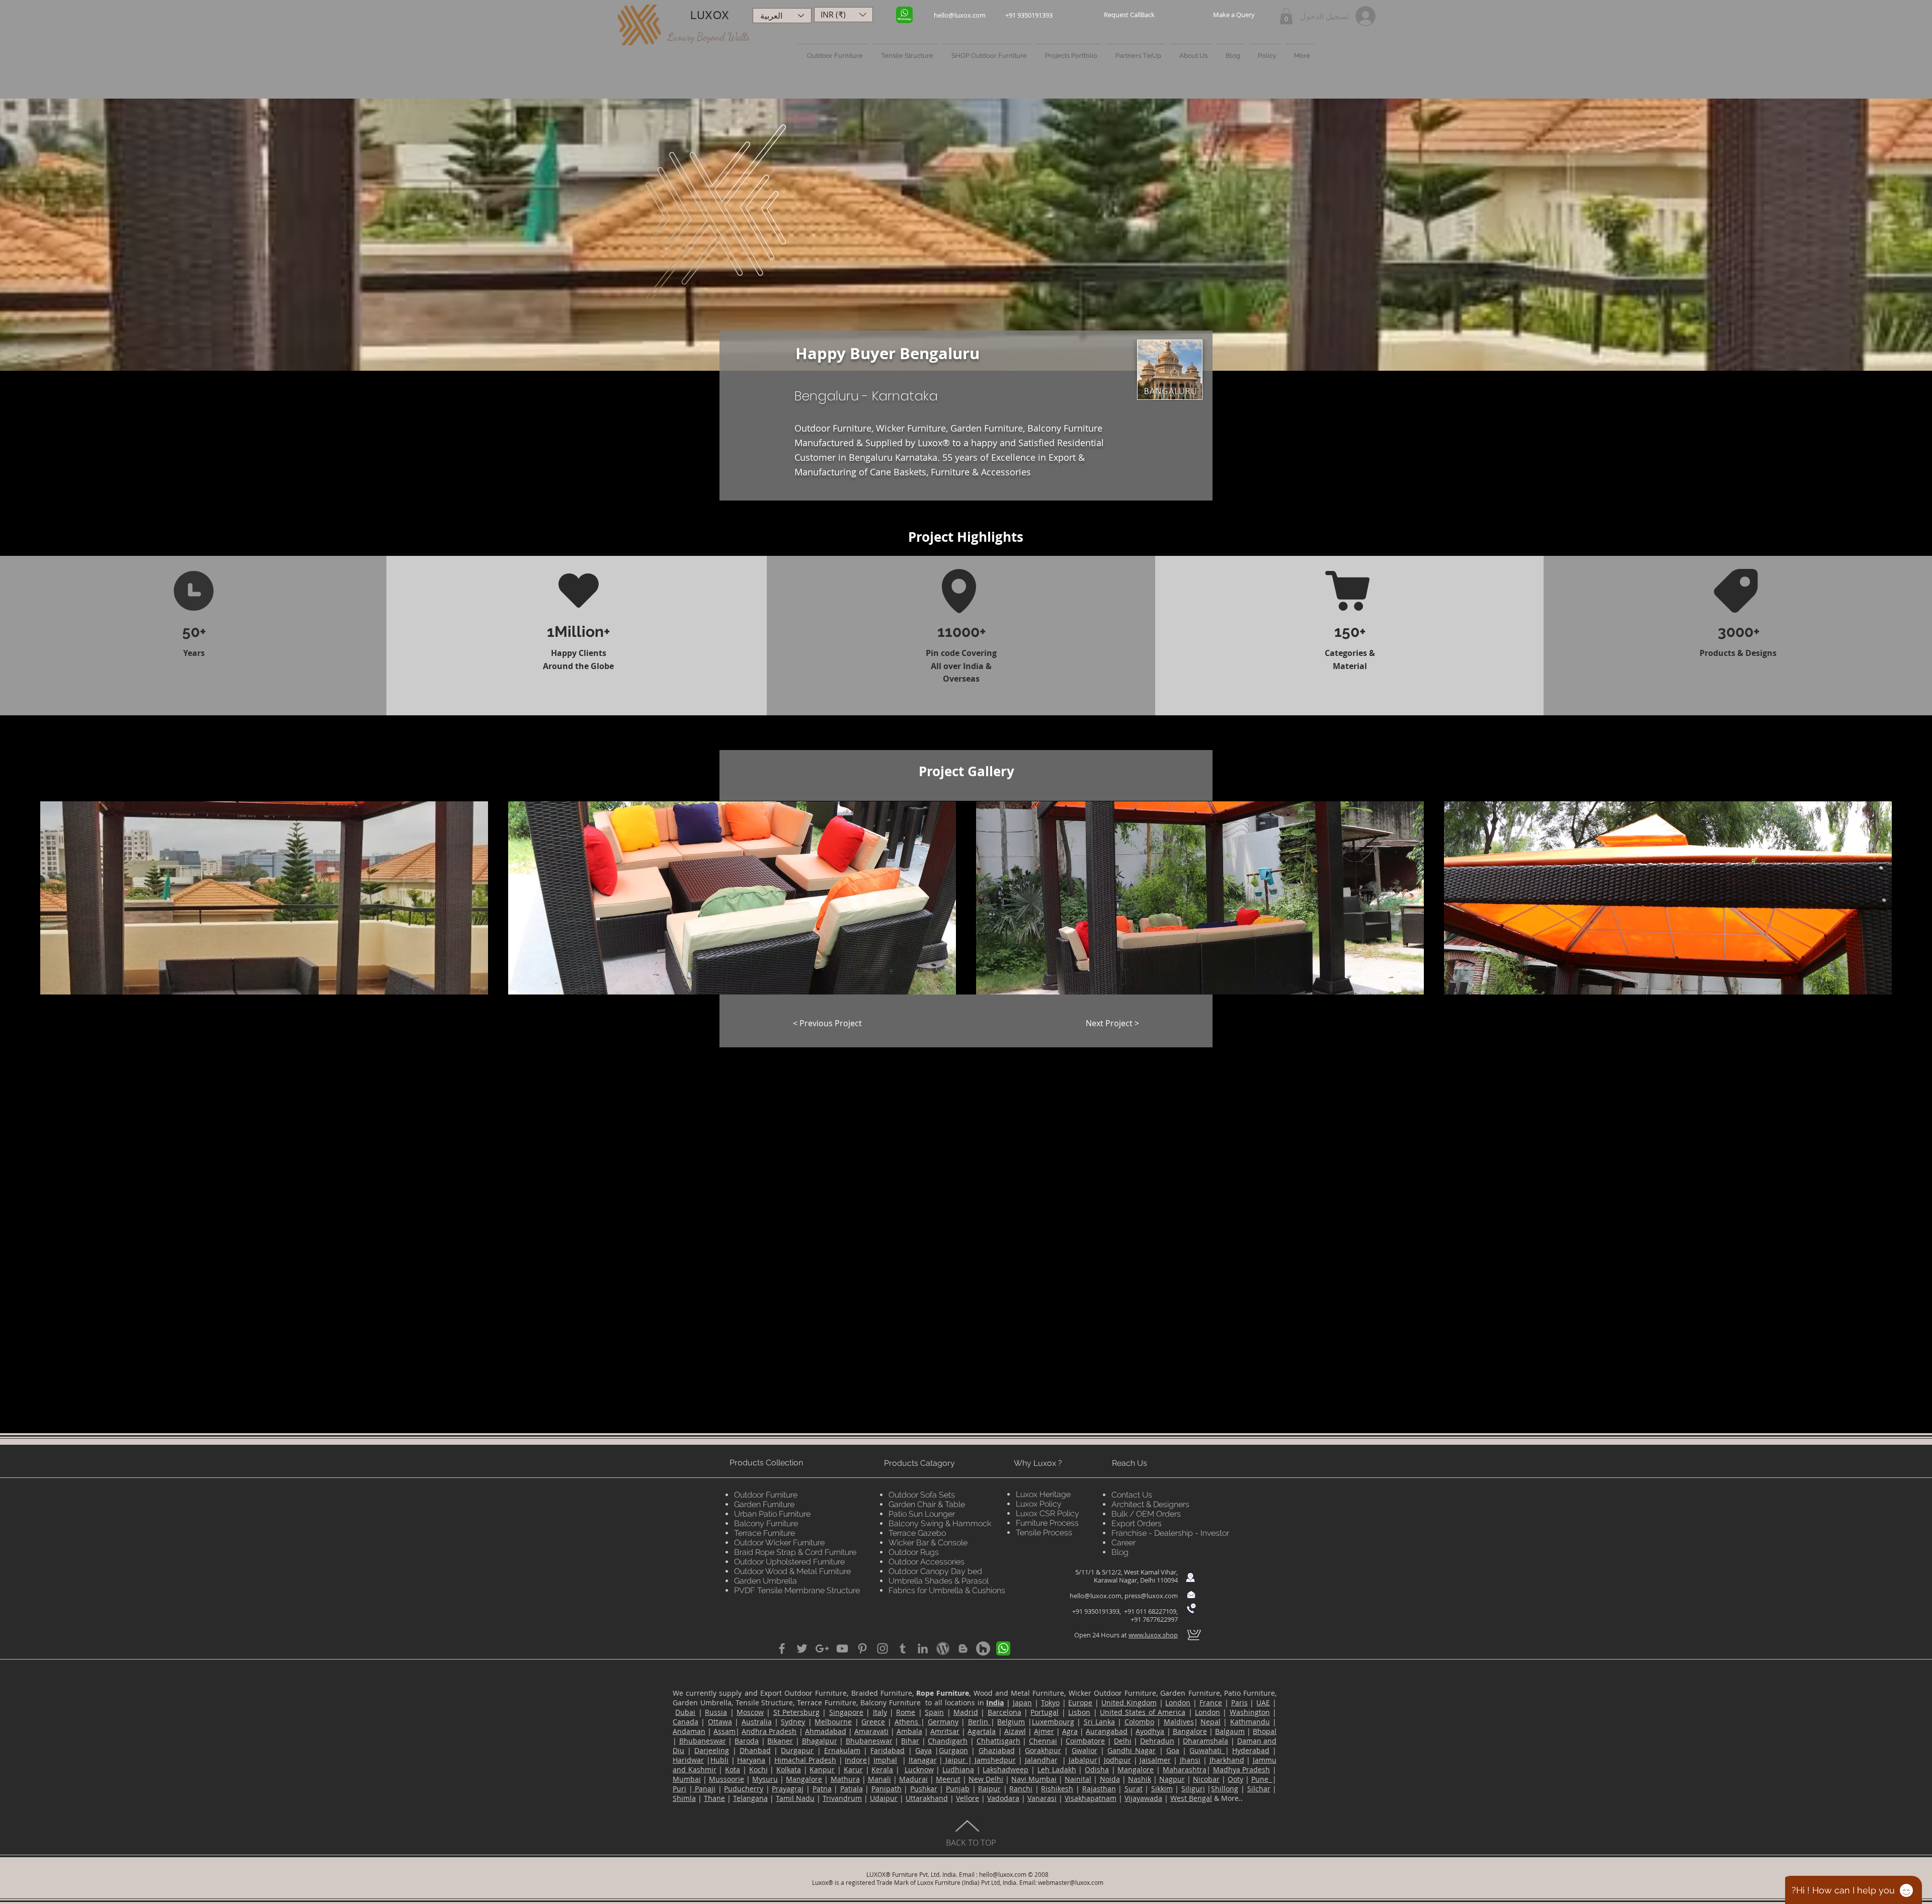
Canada (686, 1722)
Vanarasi (1042, 1798)
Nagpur (1172, 1779)
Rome (906, 1712)
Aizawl (1015, 1731)
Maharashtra (1185, 1769)
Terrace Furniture (764, 1533)
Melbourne (833, 1722)
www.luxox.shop (1153, 1635)
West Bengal (1191, 1798)
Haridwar (688, 1760)
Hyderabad (1251, 1750)
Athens (908, 1722)
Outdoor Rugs (914, 1552)
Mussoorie (727, 1779)
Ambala (909, 1731)
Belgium (1011, 1722)
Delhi (1123, 1741)
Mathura (845, 1779)
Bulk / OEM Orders (1146, 1514)
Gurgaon (953, 1750)
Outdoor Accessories (927, 1562)
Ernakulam (842, 1750)
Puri (679, 1789)
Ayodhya (1150, 1731)
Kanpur (822, 1769)
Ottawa (720, 1722)
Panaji (704, 1789)
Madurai (913, 1779)
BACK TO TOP (971, 1843)
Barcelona (1004, 1712)
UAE (1263, 1703)
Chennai (1043, 1741)
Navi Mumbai (1034, 1779)
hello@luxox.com (1096, 1596)
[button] (1129, 15)
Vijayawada (1143, 1798)
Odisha (1097, 1769)
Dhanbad (755, 1750)
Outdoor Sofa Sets (922, 1495)
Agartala (982, 1731)
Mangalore (1136, 1769)
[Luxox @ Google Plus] (822, 1648)
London (1178, 1703)
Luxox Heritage (1043, 1494)
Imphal (885, 1760)
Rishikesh (1057, 1789)
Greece (873, 1722)
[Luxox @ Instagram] (882, 1648)
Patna (822, 1789)
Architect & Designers (1150, 1504)
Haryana (751, 1760)
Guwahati (1207, 1750)
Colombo (1139, 1722)
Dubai (685, 1712)
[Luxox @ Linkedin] (923, 1648)
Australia (757, 1722)
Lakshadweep (1005, 1769)
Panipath (887, 1789)
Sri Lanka (1099, 1722)
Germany (943, 1722)
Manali (879, 1779)
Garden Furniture (764, 1504)
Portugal (1044, 1712)
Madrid (966, 1712)
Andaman (689, 1731)
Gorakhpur (1043, 1750)
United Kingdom (1129, 1703)
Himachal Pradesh (805, 1760)
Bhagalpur (820, 1741)
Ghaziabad (997, 1750)
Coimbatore (1085, 1741)
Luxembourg (1053, 1722)
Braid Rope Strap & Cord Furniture (795, 1552)
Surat (1134, 1789)
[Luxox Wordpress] (943, 1648)
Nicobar (1206, 1779)
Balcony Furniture (766, 1523)
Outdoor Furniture (766, 1495)
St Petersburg (796, 1712)
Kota (733, 1769)
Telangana (750, 1798)
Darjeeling (712, 1750)
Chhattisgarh (998, 1741)
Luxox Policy (1039, 1504)
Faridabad (888, 1750)
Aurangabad (1107, 1731)
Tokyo (1050, 1703)
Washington (1250, 1712)
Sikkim (1162, 1789)
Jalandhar (1041, 1760)
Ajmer (1044, 1731)
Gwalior (1084, 1750)
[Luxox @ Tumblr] (903, 1648)
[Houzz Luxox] (983, 1648)
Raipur (989, 1789)
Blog (1120, 1552)
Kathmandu (1250, 1722)
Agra (1070, 1731)
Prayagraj (788, 1789)
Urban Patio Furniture (772, 1514)
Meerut (948, 1779)
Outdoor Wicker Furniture (779, 1543)
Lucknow (919, 1769)
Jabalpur (1083, 1760)
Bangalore (1190, 1731)
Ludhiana (958, 1769)
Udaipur (884, 1798)
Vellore (968, 1798)
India (995, 1703)
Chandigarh (948, 1741)
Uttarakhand (927, 1798)
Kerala (882, 1769)
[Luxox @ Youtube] (842, 1648)
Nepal (1211, 1722)
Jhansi (1190, 1760)
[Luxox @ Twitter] (802, 1648)
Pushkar (924, 1789)
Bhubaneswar (703, 1741)
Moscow (750, 1712)
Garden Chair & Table (927, 1504)
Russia (716, 1712)
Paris (1239, 1703)
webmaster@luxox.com (1071, 1882)
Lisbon (1079, 1712)
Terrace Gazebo (917, 1533)
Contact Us (1132, 1495)
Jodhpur (1117, 1760)
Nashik (1140, 1779)
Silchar (1259, 1789)
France (1211, 1703)
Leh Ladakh (1057, 1769)
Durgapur (797, 1750)
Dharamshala (1205, 1741)
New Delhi (986, 1779)
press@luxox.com (1151, 1596)
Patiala (852, 1789)
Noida (1110, 1779)
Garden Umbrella (766, 1581)
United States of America (1143, 1712)
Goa (1173, 1750)
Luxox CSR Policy (1048, 1513)
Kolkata (789, 1769)
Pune (1262, 1779)
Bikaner (780, 1741)
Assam (725, 1731)
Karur (853, 1769)
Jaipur (955, 1760)
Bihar (910, 1741)
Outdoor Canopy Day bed (935, 1571)
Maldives (1179, 1722)
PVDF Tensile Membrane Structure (797, 1590)
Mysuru (765, 1779)
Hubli (719, 1760)
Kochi (758, 1769)
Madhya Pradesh (1242, 1769)
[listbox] (843, 15)
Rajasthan (1099, 1789)
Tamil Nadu (795, 1798)
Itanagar (923, 1760)
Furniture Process (1047, 1523)
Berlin (979, 1722)
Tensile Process (1044, 1533)
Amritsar (945, 1731)
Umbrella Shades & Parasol (939, 1581)
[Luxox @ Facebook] (782, 1648)
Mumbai (687, 1779)
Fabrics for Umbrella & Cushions (947, 1590)
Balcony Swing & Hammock (940, 1523)
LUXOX (710, 15)
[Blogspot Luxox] (963, 1648)
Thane (714, 1798)
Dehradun (1157, 1741)
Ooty (1235, 1779)
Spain (934, 1712)
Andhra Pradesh (769, 1731)
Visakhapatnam (1091, 1798)
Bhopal (1265, 1731)
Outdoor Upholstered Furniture (789, 1562)
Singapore (846, 1712)
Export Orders (1137, 1523)
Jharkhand (1227, 1760)
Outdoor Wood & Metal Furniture (792, 1571)
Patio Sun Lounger (922, 1514)
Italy (880, 1712)
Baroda (747, 1741)
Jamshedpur (994, 1760)
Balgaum (1230, 1731)
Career (1123, 1543)
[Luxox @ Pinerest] (862, 1648)
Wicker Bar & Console (928, 1543)
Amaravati (871, 1731)
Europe (1080, 1703)
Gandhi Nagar (1132, 1750)
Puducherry (744, 1789)
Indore (856, 1760)
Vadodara (1003, 1798)
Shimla (684, 1798)
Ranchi (1021, 1789)
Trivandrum (842, 1798)
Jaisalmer (1155, 1760)
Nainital (1078, 1779)
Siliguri (1193, 1789)
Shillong (1225, 1789)
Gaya (923, 1750)
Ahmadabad (826, 1731)
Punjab (958, 1789)
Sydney (793, 1722)
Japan (1022, 1703)
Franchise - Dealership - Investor (1170, 1533)
